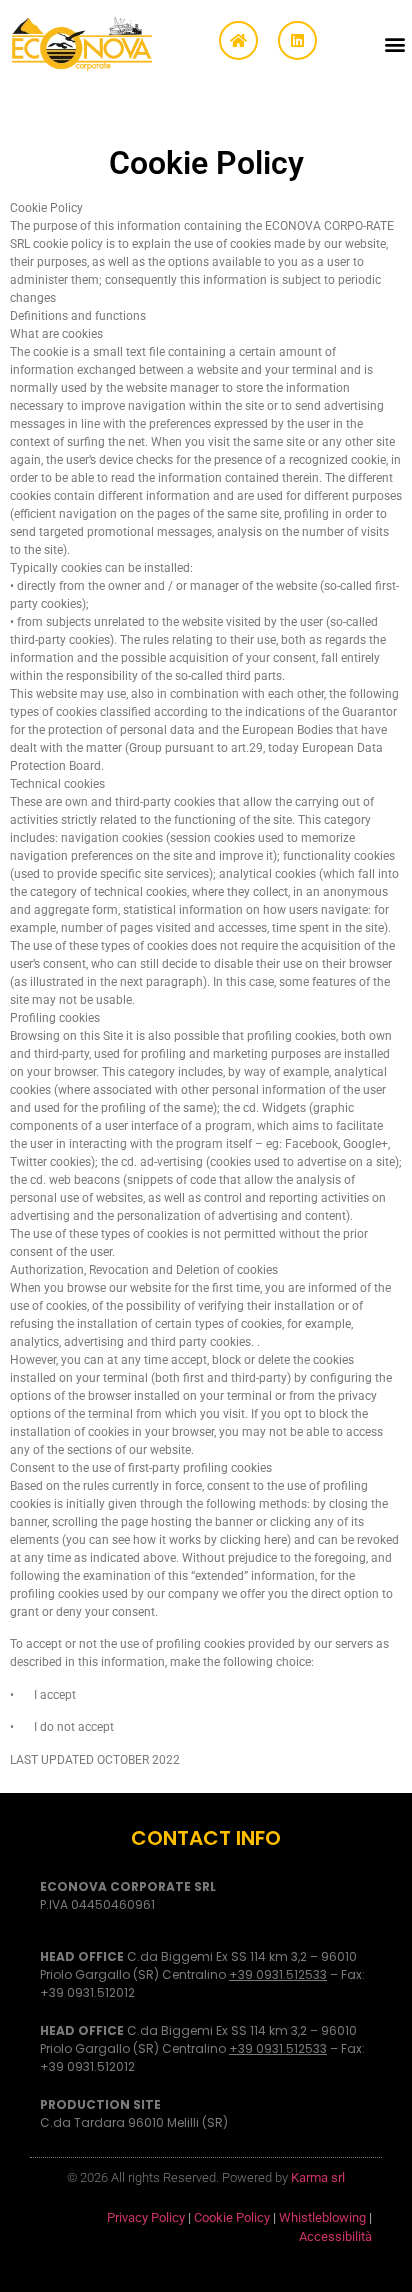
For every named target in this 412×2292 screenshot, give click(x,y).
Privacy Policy (146, 2217)
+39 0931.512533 (278, 1974)
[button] (395, 43)
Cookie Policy (232, 2217)
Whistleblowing (322, 2217)
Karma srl (318, 2177)
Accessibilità (335, 2236)
